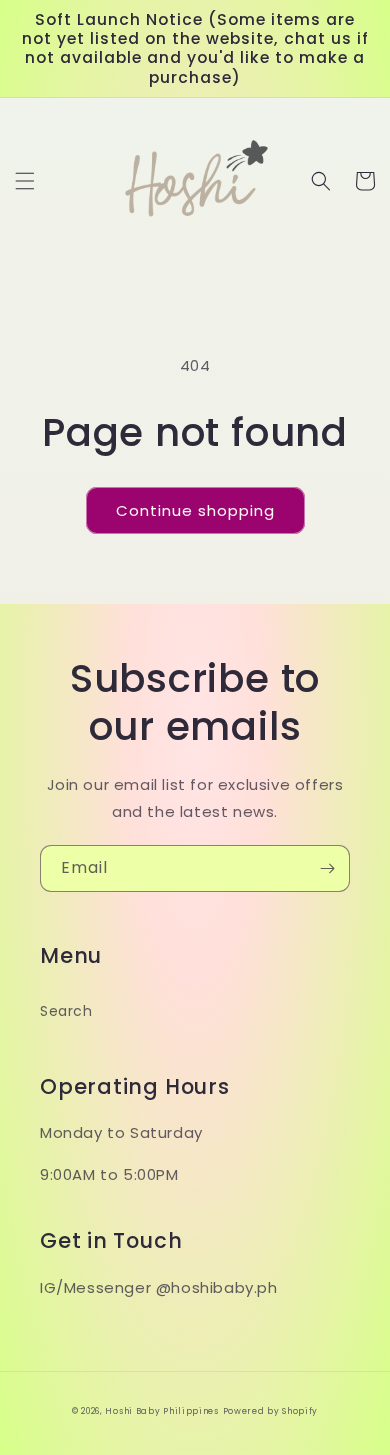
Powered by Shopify (271, 1411)
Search (66, 1011)
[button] (25, 181)
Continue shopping (195, 510)
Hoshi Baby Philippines (161, 1411)
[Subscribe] (327, 868)
